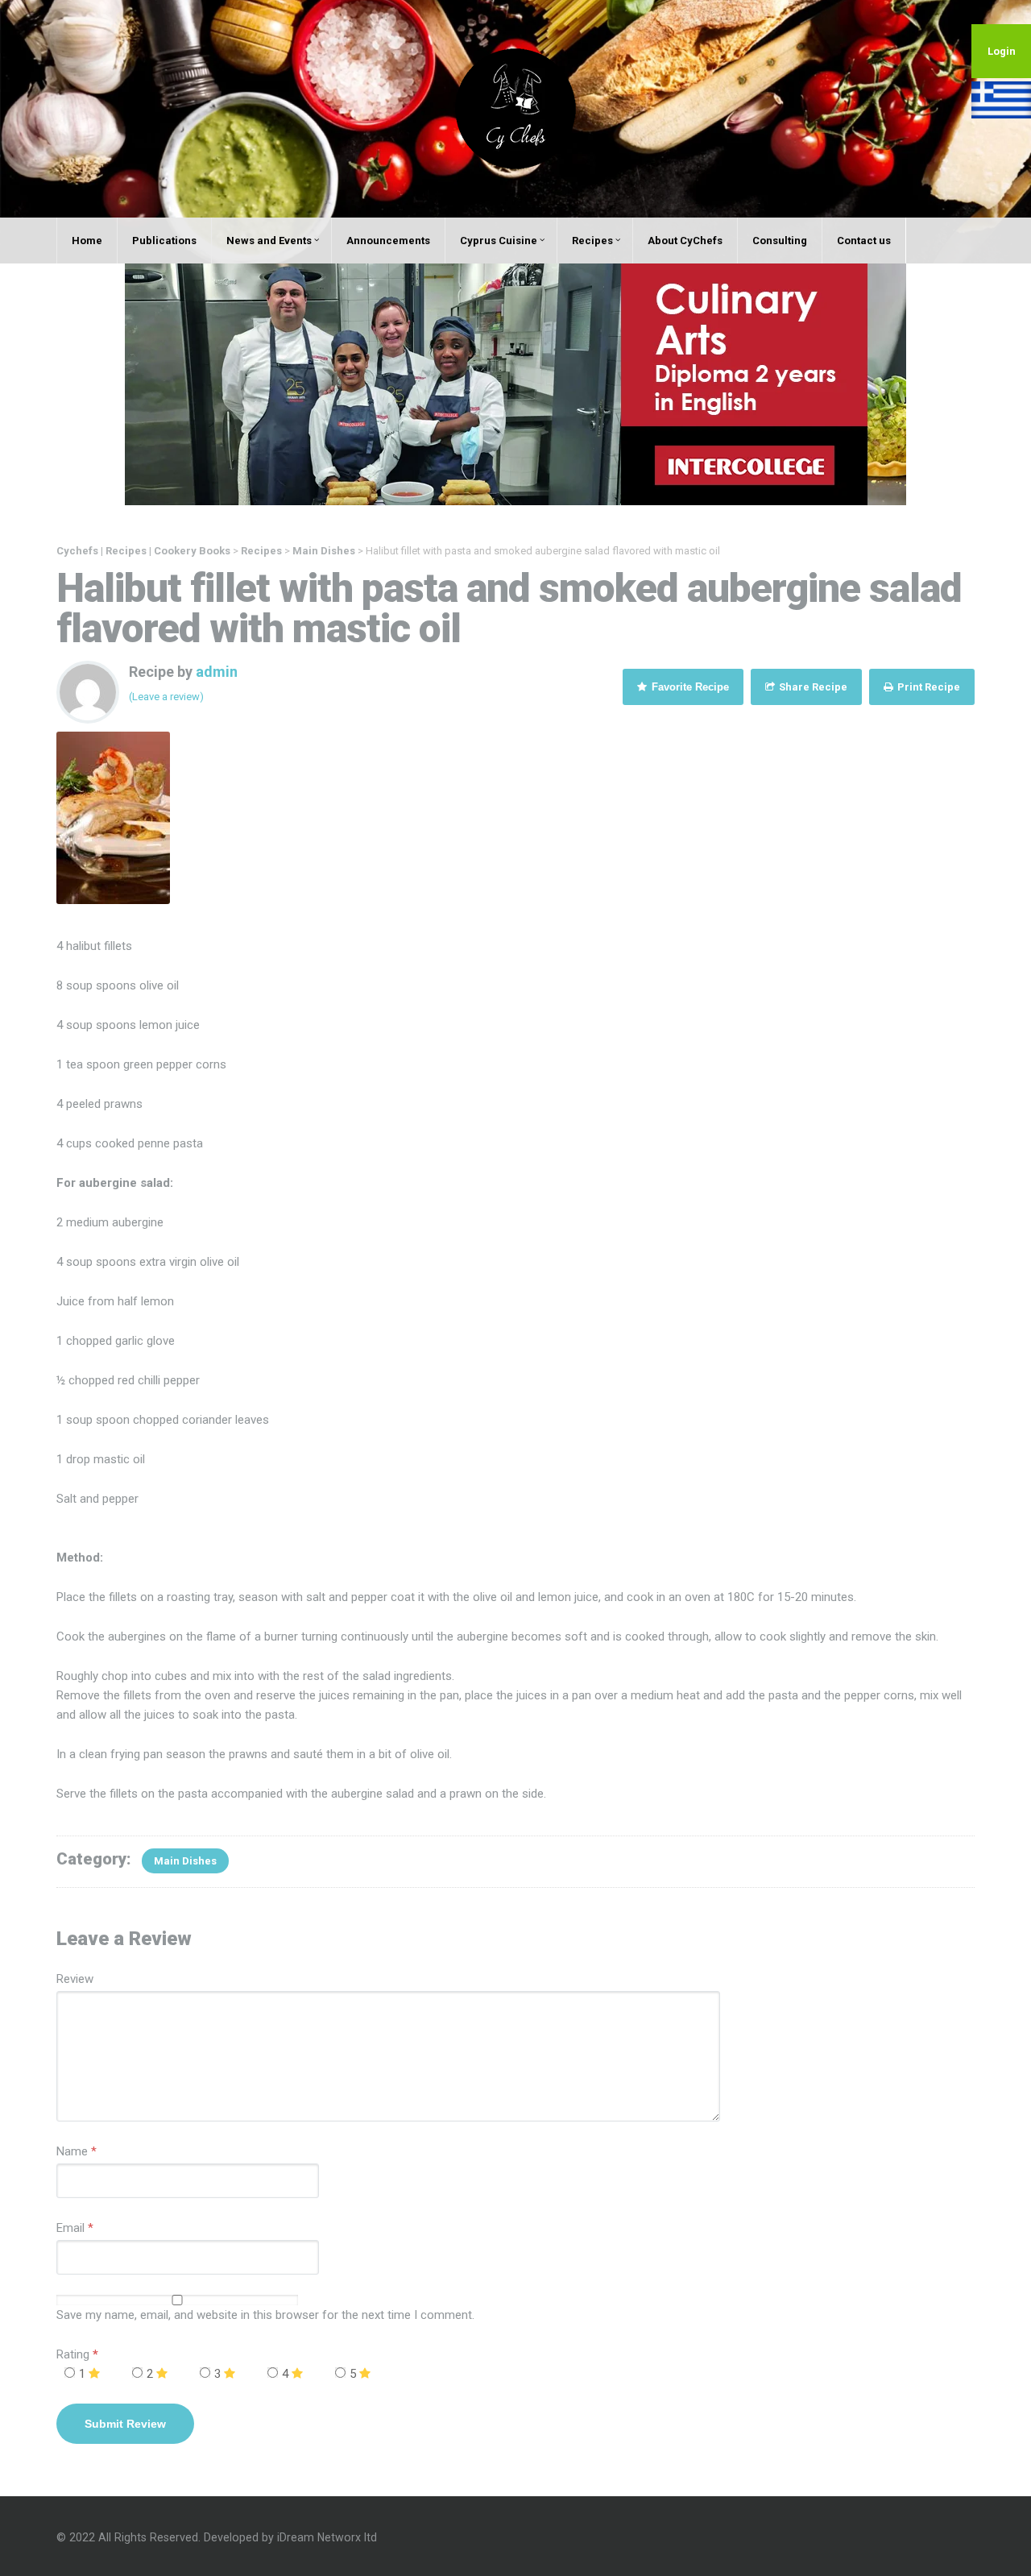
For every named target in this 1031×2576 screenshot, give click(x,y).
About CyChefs (685, 241)
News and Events (269, 241)
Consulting (780, 241)
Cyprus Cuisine (499, 241)
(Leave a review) (166, 697)
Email (70, 2228)
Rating (77, 2354)
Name (72, 2151)
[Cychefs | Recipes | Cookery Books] (515, 108)
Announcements (388, 241)
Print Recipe (927, 687)
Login (1002, 51)
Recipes (592, 241)
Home (87, 241)
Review (75, 1979)
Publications (164, 241)
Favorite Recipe (689, 687)
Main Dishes (185, 1861)
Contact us (864, 241)
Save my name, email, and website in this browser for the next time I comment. (265, 2315)
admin (217, 672)
